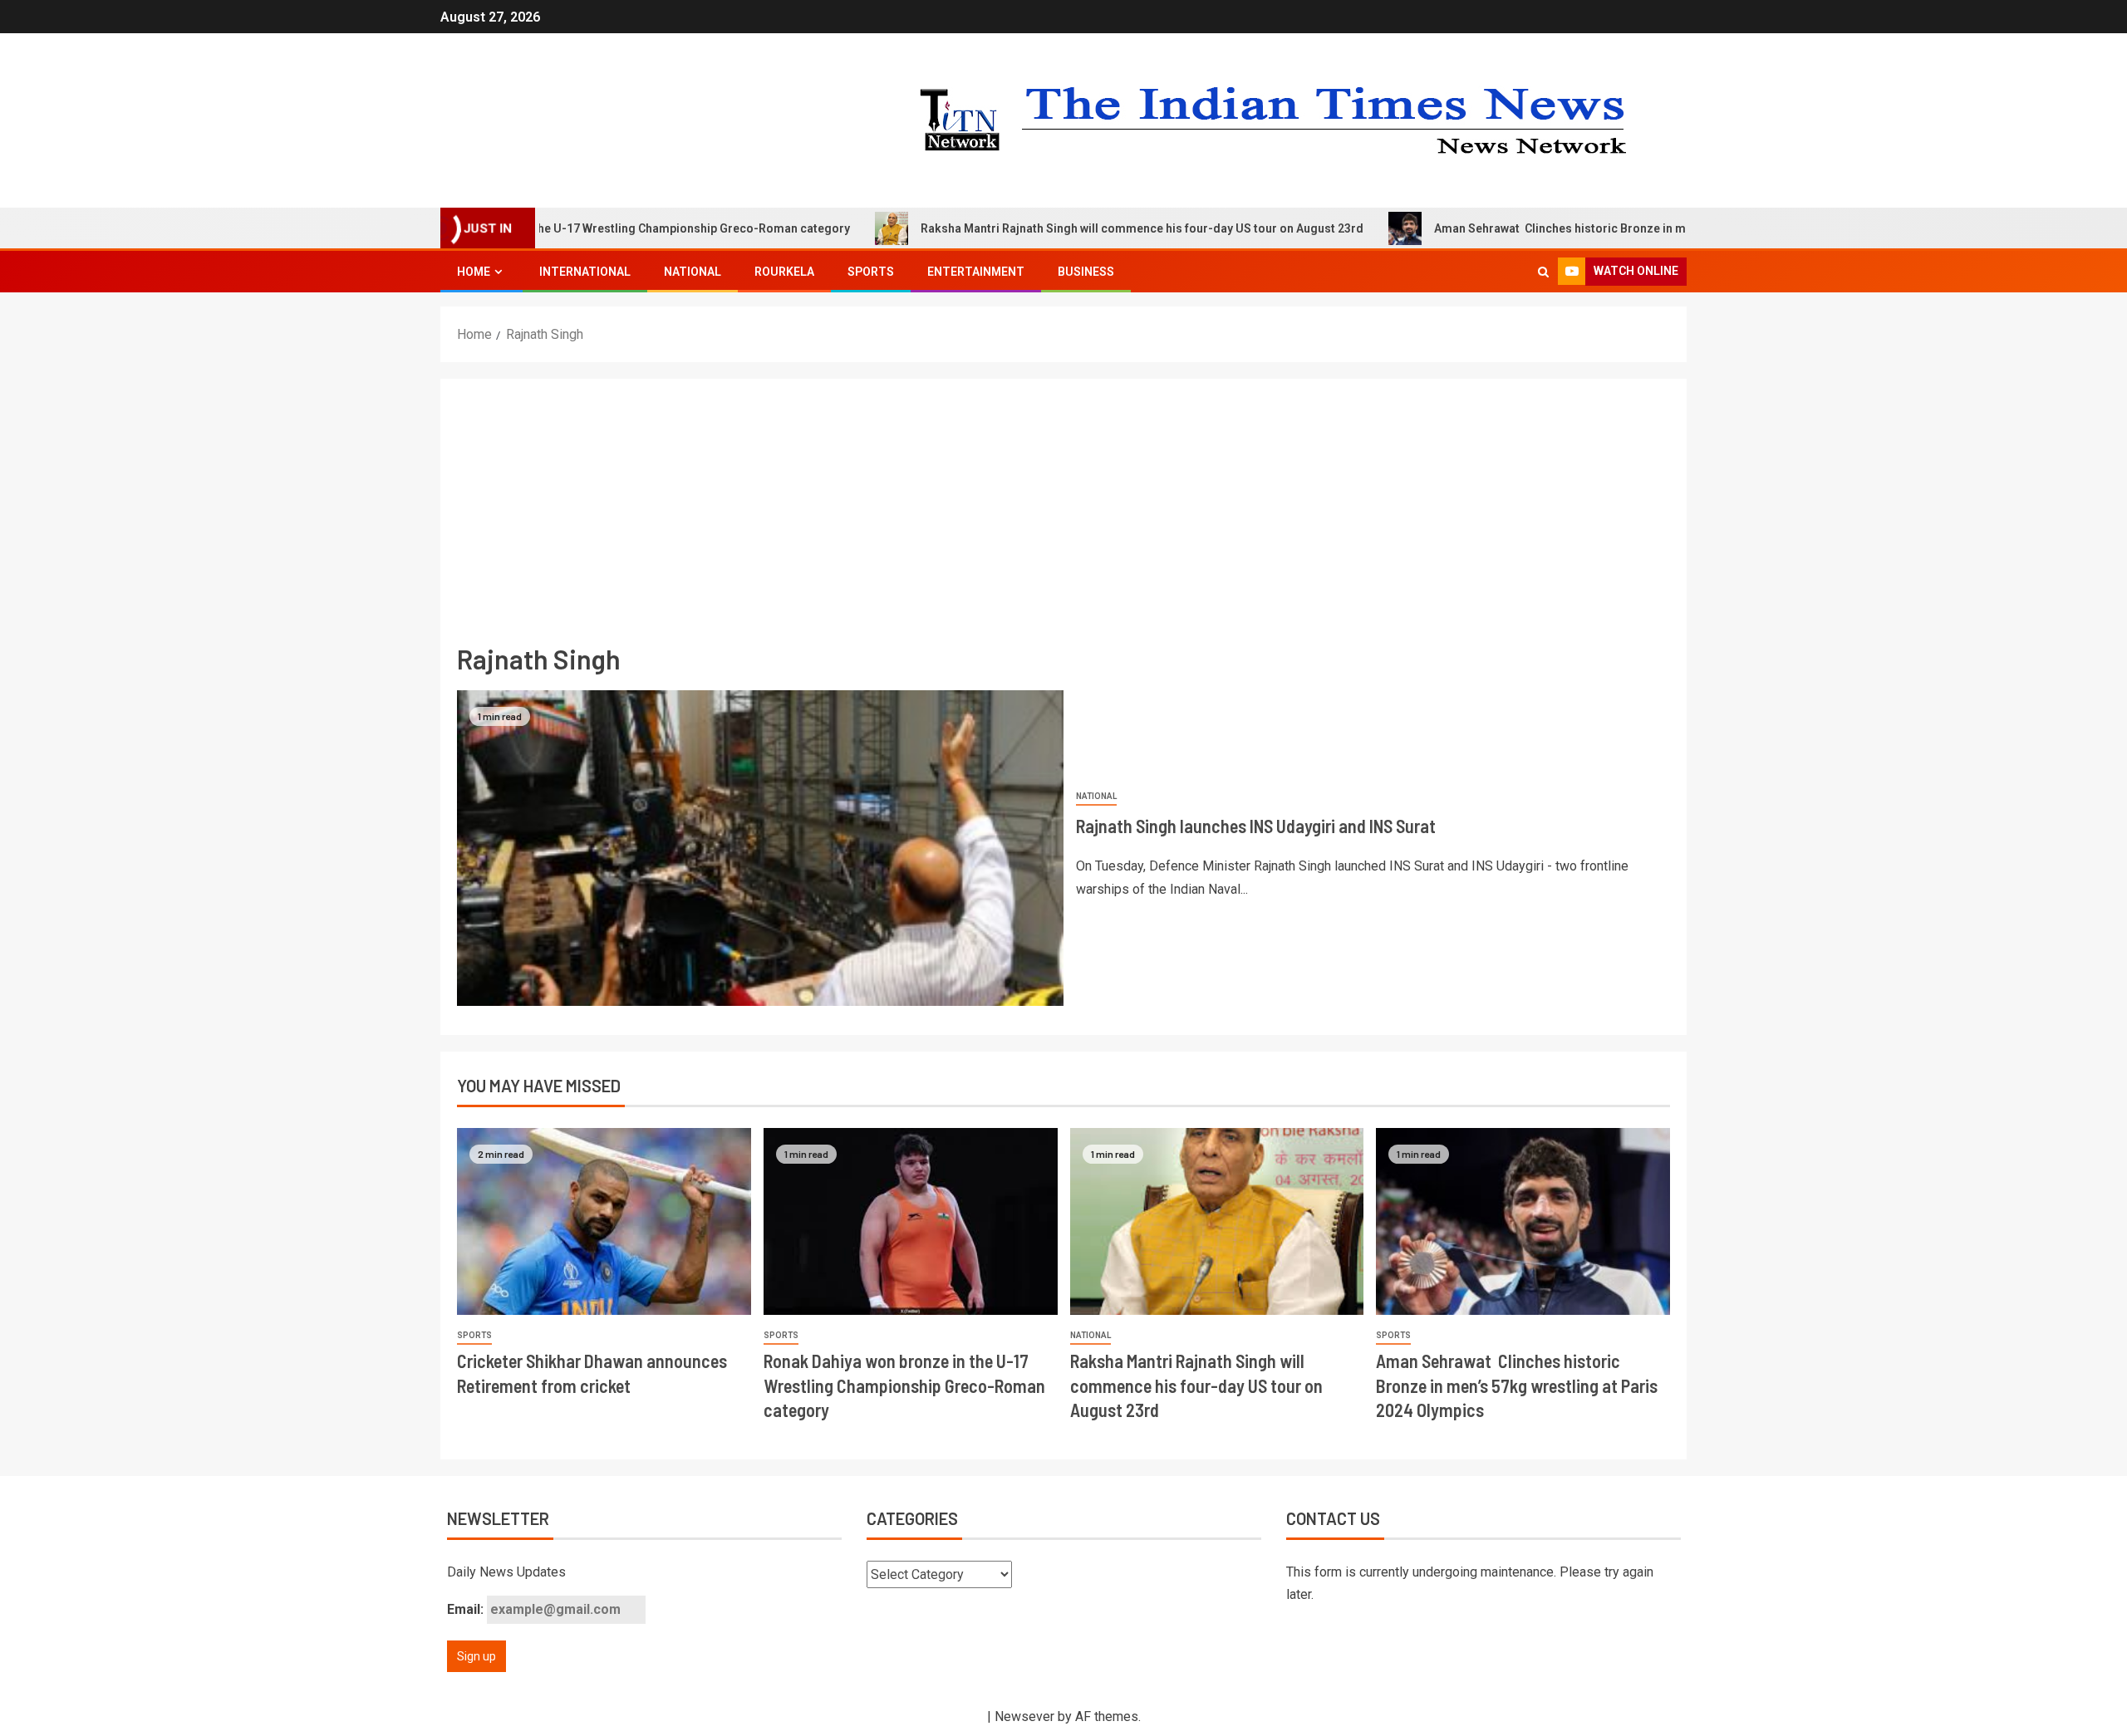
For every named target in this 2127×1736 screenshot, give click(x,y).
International (585, 272)
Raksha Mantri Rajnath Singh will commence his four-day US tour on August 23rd (1066, 228)
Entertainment (976, 272)
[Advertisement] (1063, 520)
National (693, 272)
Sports (871, 272)
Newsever (1024, 1716)
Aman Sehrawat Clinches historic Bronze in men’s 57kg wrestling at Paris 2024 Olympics (1601, 228)
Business (1086, 272)
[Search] (1543, 272)
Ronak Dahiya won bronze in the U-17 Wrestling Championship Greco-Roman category (904, 1385)
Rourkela (784, 272)
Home (474, 272)
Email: (467, 1609)
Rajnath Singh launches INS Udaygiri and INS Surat (1256, 826)
